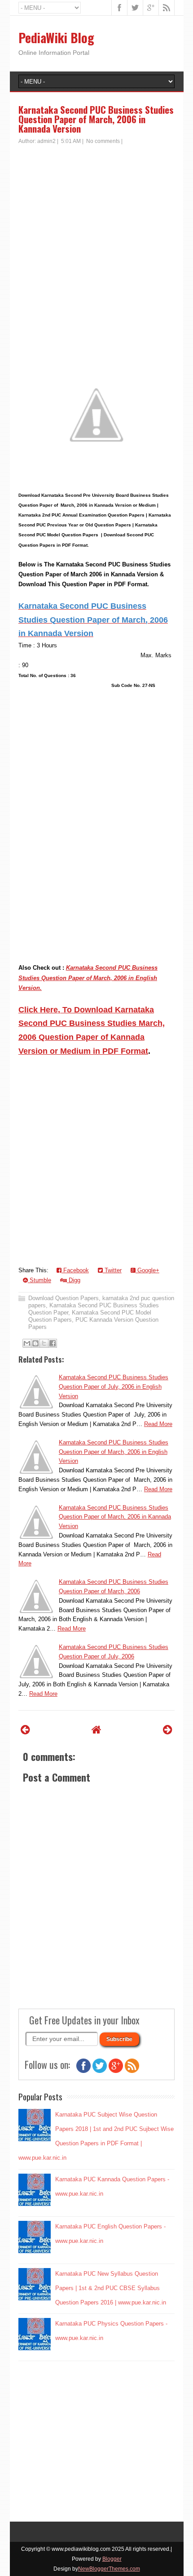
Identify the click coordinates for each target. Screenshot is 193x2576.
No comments (103, 141)
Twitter (112, 1270)
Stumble (39, 1280)
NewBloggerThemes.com (109, 2569)
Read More (158, 1424)
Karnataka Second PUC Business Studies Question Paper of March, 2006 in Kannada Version (96, 119)
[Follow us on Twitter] (100, 2071)
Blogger (112, 2559)
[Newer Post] (25, 1730)
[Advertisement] (96, 246)
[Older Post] (168, 1730)
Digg (74, 1280)
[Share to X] (44, 1343)
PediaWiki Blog (56, 38)
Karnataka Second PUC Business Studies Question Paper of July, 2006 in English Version (114, 1387)
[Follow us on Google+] (116, 2071)
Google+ (147, 1270)
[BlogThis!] (35, 1343)
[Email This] (27, 1343)
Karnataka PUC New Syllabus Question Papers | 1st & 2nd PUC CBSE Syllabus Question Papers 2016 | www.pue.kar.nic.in (111, 2288)
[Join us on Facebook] (83, 2071)
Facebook (75, 1270)
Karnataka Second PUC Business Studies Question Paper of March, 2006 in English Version (114, 1452)
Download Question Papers (64, 1298)
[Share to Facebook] (53, 1343)
